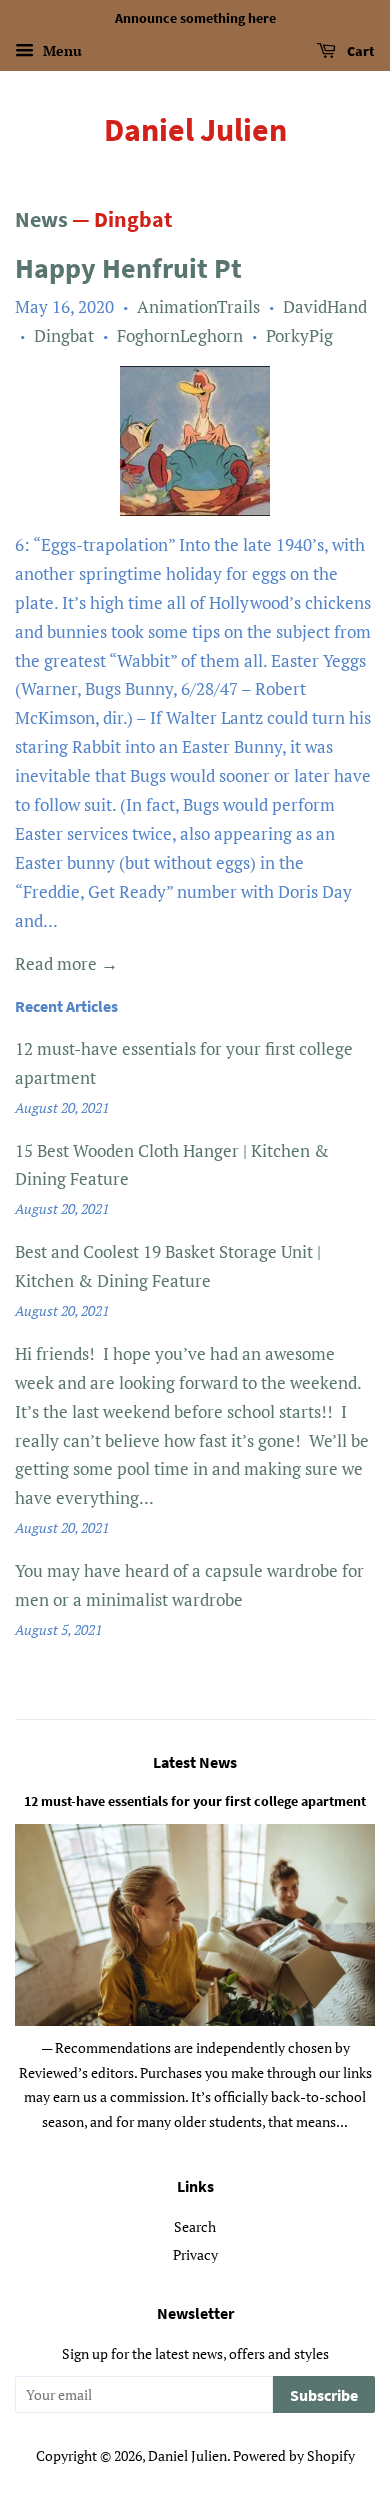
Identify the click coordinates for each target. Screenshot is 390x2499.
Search (195, 2226)
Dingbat (64, 335)
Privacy (195, 2254)
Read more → (66, 963)
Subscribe (324, 2395)
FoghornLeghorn (180, 335)
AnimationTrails (198, 306)
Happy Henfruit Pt (128, 268)
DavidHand (325, 306)
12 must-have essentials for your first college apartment (195, 1801)
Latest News (195, 1762)
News (41, 219)
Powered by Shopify (294, 2455)
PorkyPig (299, 335)
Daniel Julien (195, 130)
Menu (60, 50)
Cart (359, 51)
